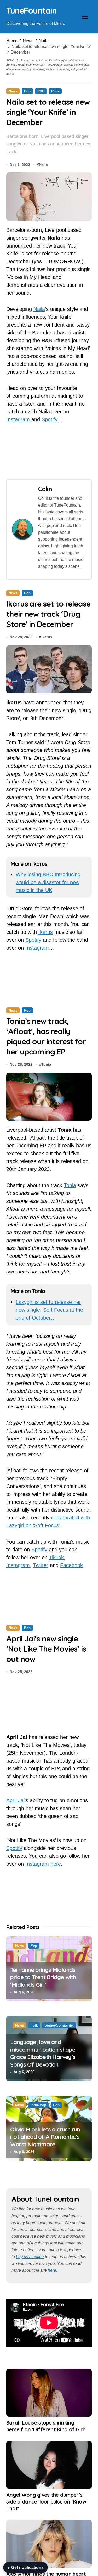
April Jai (15, 1800)
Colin (45, 489)
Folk (34, 2025)
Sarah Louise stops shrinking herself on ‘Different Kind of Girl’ (46, 2426)
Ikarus (47, 637)
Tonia (46, 1064)
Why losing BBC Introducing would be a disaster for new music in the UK (48, 882)
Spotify (50, 419)
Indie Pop (38, 2105)
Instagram (18, 419)
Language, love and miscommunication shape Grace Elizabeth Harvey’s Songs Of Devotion (43, 2053)
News (28, 41)
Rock (55, 91)
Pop (27, 91)
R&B (41, 91)
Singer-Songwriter (59, 2025)
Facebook (71, 1565)
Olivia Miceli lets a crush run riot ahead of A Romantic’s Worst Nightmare (45, 2137)
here (56, 1864)
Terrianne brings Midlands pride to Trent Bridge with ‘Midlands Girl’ (43, 1977)
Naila (44, 41)
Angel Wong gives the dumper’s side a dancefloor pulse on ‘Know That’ (46, 2502)
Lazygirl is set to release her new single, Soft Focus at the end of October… (49, 1310)
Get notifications (25, 2567)
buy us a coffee (30, 2257)
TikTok (56, 1557)
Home (12, 41)
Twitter (41, 1565)
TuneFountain (31, 10)
